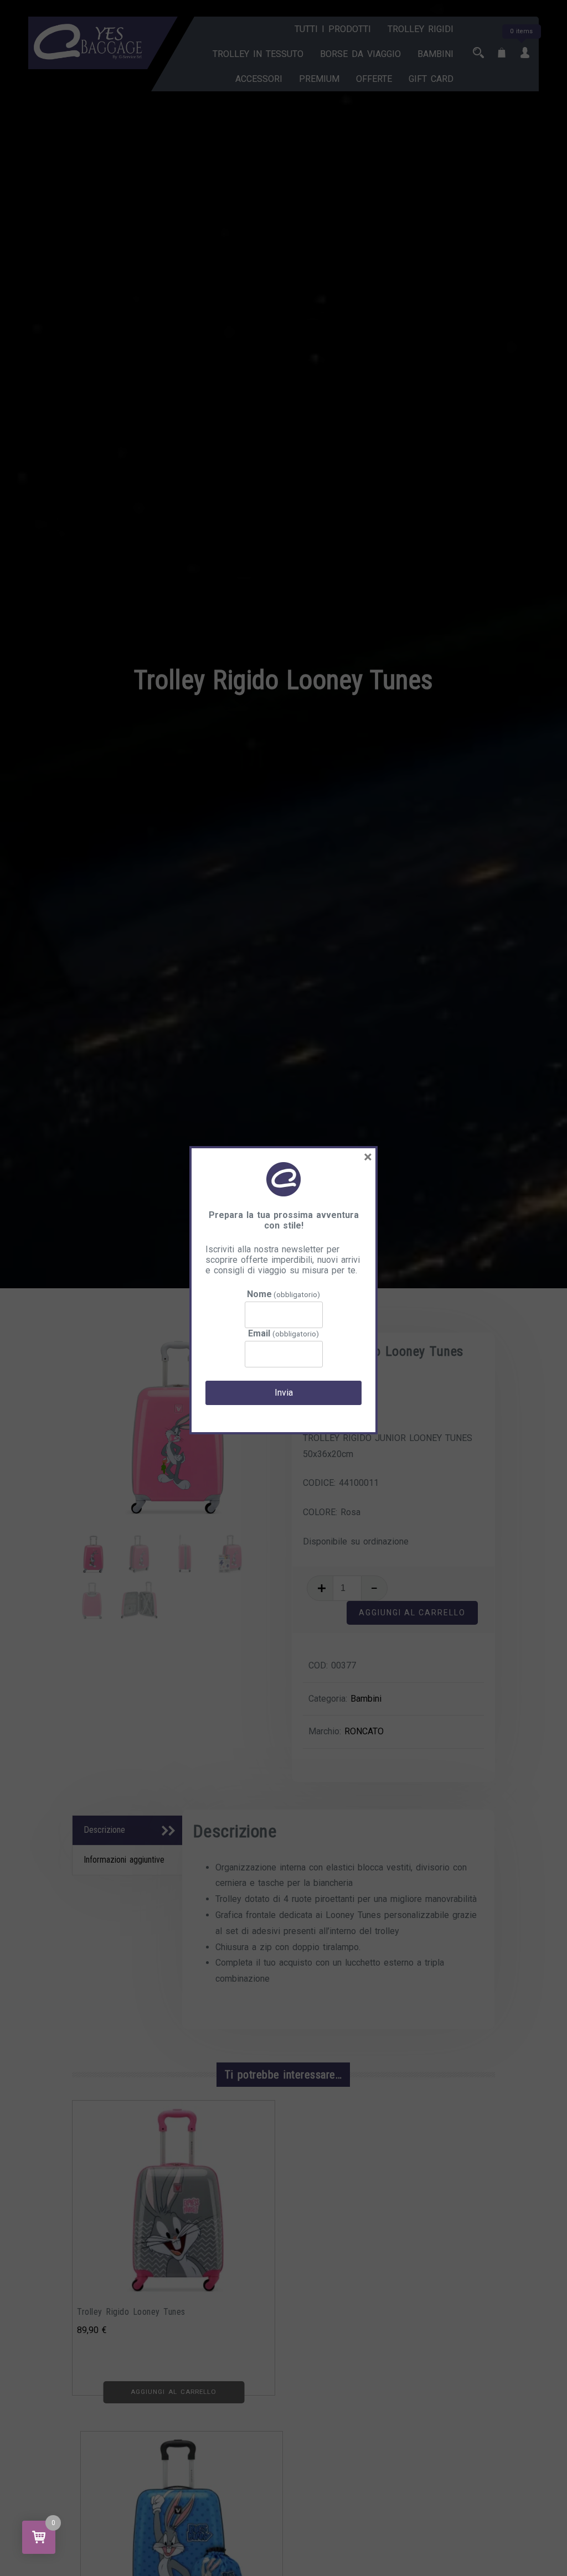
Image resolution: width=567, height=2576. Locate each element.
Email (283, 1333)
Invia (284, 1393)
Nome (283, 1294)
